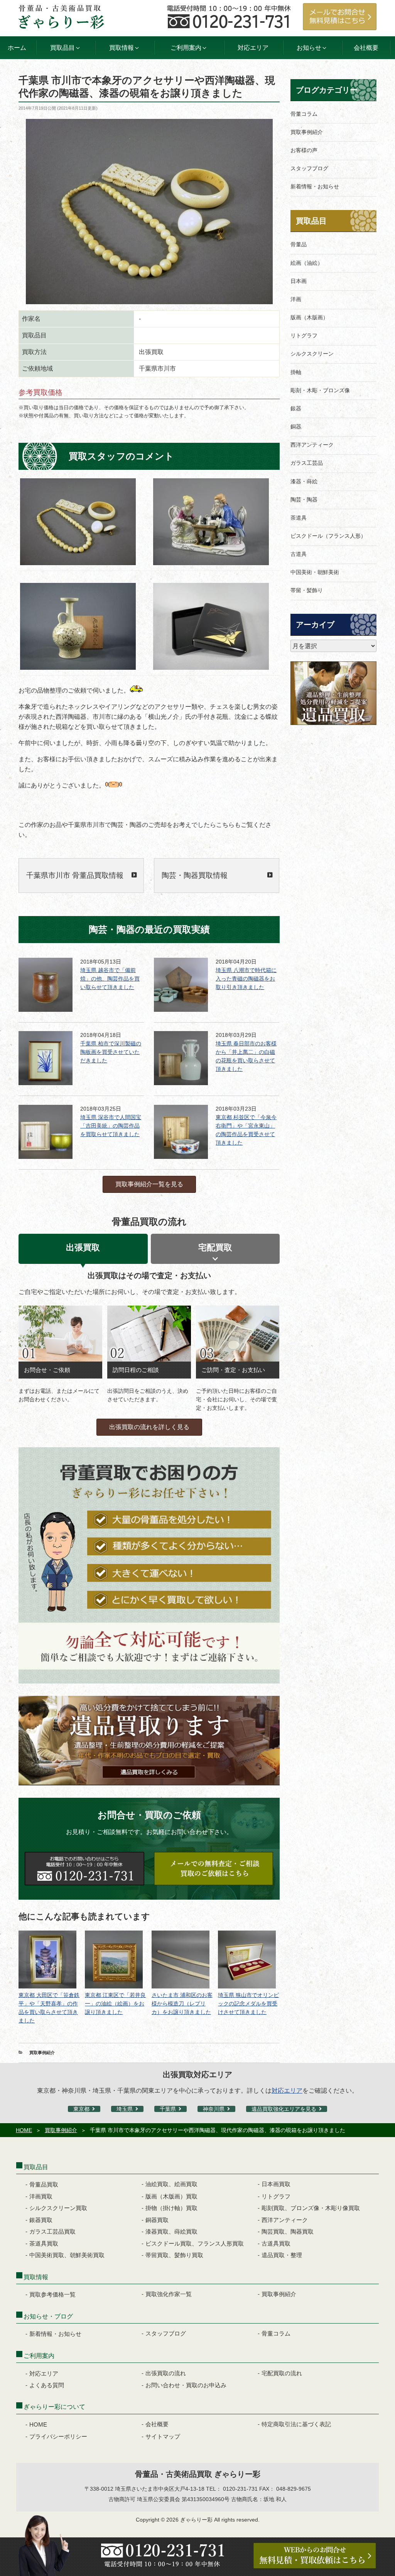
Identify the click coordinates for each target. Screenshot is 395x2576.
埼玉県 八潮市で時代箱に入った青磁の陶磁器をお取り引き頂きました (246, 979)
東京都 (81, 2109)
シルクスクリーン (312, 354)
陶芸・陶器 (304, 500)
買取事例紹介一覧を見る (149, 1184)
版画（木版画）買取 (171, 2196)
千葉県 (168, 2109)
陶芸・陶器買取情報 (195, 875)
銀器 (296, 408)
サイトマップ (163, 2436)
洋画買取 (41, 2196)
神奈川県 (214, 2109)
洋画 (296, 299)
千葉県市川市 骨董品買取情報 (75, 875)
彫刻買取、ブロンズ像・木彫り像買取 (311, 2208)
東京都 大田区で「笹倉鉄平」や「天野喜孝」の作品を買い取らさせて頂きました (49, 2008)
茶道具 (299, 518)
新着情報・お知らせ (315, 186)
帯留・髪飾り (307, 590)
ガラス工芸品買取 (52, 2231)
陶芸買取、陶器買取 (288, 2231)
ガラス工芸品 (307, 463)
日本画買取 (276, 2184)
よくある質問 (47, 2385)
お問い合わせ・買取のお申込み (186, 2385)
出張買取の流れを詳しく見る (149, 1427)
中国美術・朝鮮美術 (315, 572)
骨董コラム (304, 114)
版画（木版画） (309, 317)
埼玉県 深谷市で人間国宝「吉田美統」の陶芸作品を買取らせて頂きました (111, 1126)
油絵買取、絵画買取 (171, 2184)
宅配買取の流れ (282, 2373)
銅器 (296, 427)
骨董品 (299, 244)
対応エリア (253, 48)
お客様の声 (304, 150)
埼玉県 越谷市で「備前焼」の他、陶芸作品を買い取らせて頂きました (110, 979)
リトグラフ (304, 335)
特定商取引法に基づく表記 (296, 2424)
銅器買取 (157, 2220)
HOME (24, 2130)
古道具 (299, 554)
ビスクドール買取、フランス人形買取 (195, 2243)
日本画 (299, 281)
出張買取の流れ (166, 2373)
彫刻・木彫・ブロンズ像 (320, 390)
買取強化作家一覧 (169, 2294)
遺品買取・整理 (282, 2255)
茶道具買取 (44, 2243)
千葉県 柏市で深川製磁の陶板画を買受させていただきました (111, 1052)
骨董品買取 (44, 2184)
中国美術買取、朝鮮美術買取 (67, 2255)
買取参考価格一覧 (52, 2294)
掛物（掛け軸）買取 (171, 2208)
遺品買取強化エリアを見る (284, 2109)
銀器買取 (41, 2220)
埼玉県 (125, 2109)
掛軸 (296, 372)
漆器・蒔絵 (304, 481)
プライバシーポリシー (58, 2436)
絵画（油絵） (307, 263)
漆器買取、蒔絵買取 (171, 2231)
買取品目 (311, 221)
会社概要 (366, 48)
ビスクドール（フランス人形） (328, 536)
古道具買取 (276, 2243)
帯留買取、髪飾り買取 (174, 2255)
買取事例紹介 (42, 2053)
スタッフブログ (309, 168)
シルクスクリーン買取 (58, 2208)
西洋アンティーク (312, 445)
